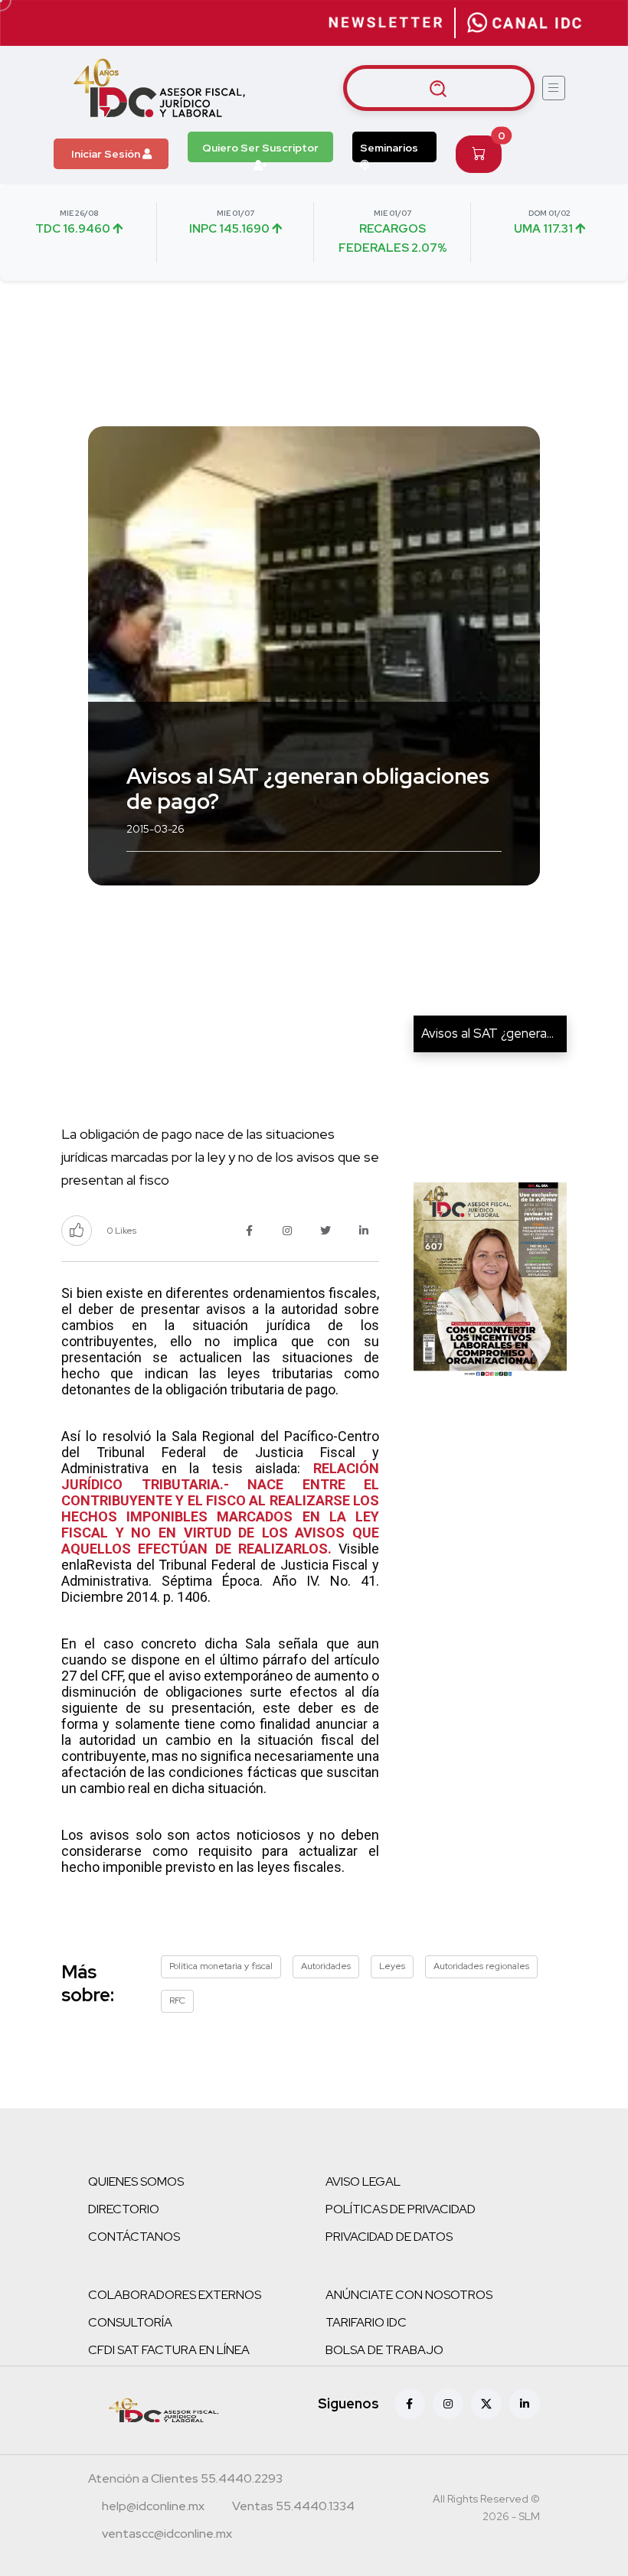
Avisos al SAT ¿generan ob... (500, 1033)
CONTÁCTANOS (134, 2237)
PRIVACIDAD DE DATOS (389, 2237)
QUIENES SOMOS (136, 2181)
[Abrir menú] (554, 88)
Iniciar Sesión (107, 154)
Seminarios (389, 148)
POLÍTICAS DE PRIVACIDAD (401, 2209)
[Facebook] (410, 2404)
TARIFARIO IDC (366, 2322)
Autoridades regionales (481, 1966)
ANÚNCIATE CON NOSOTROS (409, 2295)
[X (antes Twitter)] (486, 2404)
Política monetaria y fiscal (221, 1966)
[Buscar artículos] (439, 88)
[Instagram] (448, 2404)
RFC (177, 2000)
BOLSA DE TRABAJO (384, 2350)
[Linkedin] (525, 2404)
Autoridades (326, 1966)
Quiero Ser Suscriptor (260, 148)
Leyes (392, 1966)
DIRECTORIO (124, 2209)
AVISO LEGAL (363, 2181)
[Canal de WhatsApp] (525, 23)
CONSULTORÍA (130, 2322)
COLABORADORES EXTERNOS (175, 2295)
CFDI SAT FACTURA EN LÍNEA (169, 2350)
